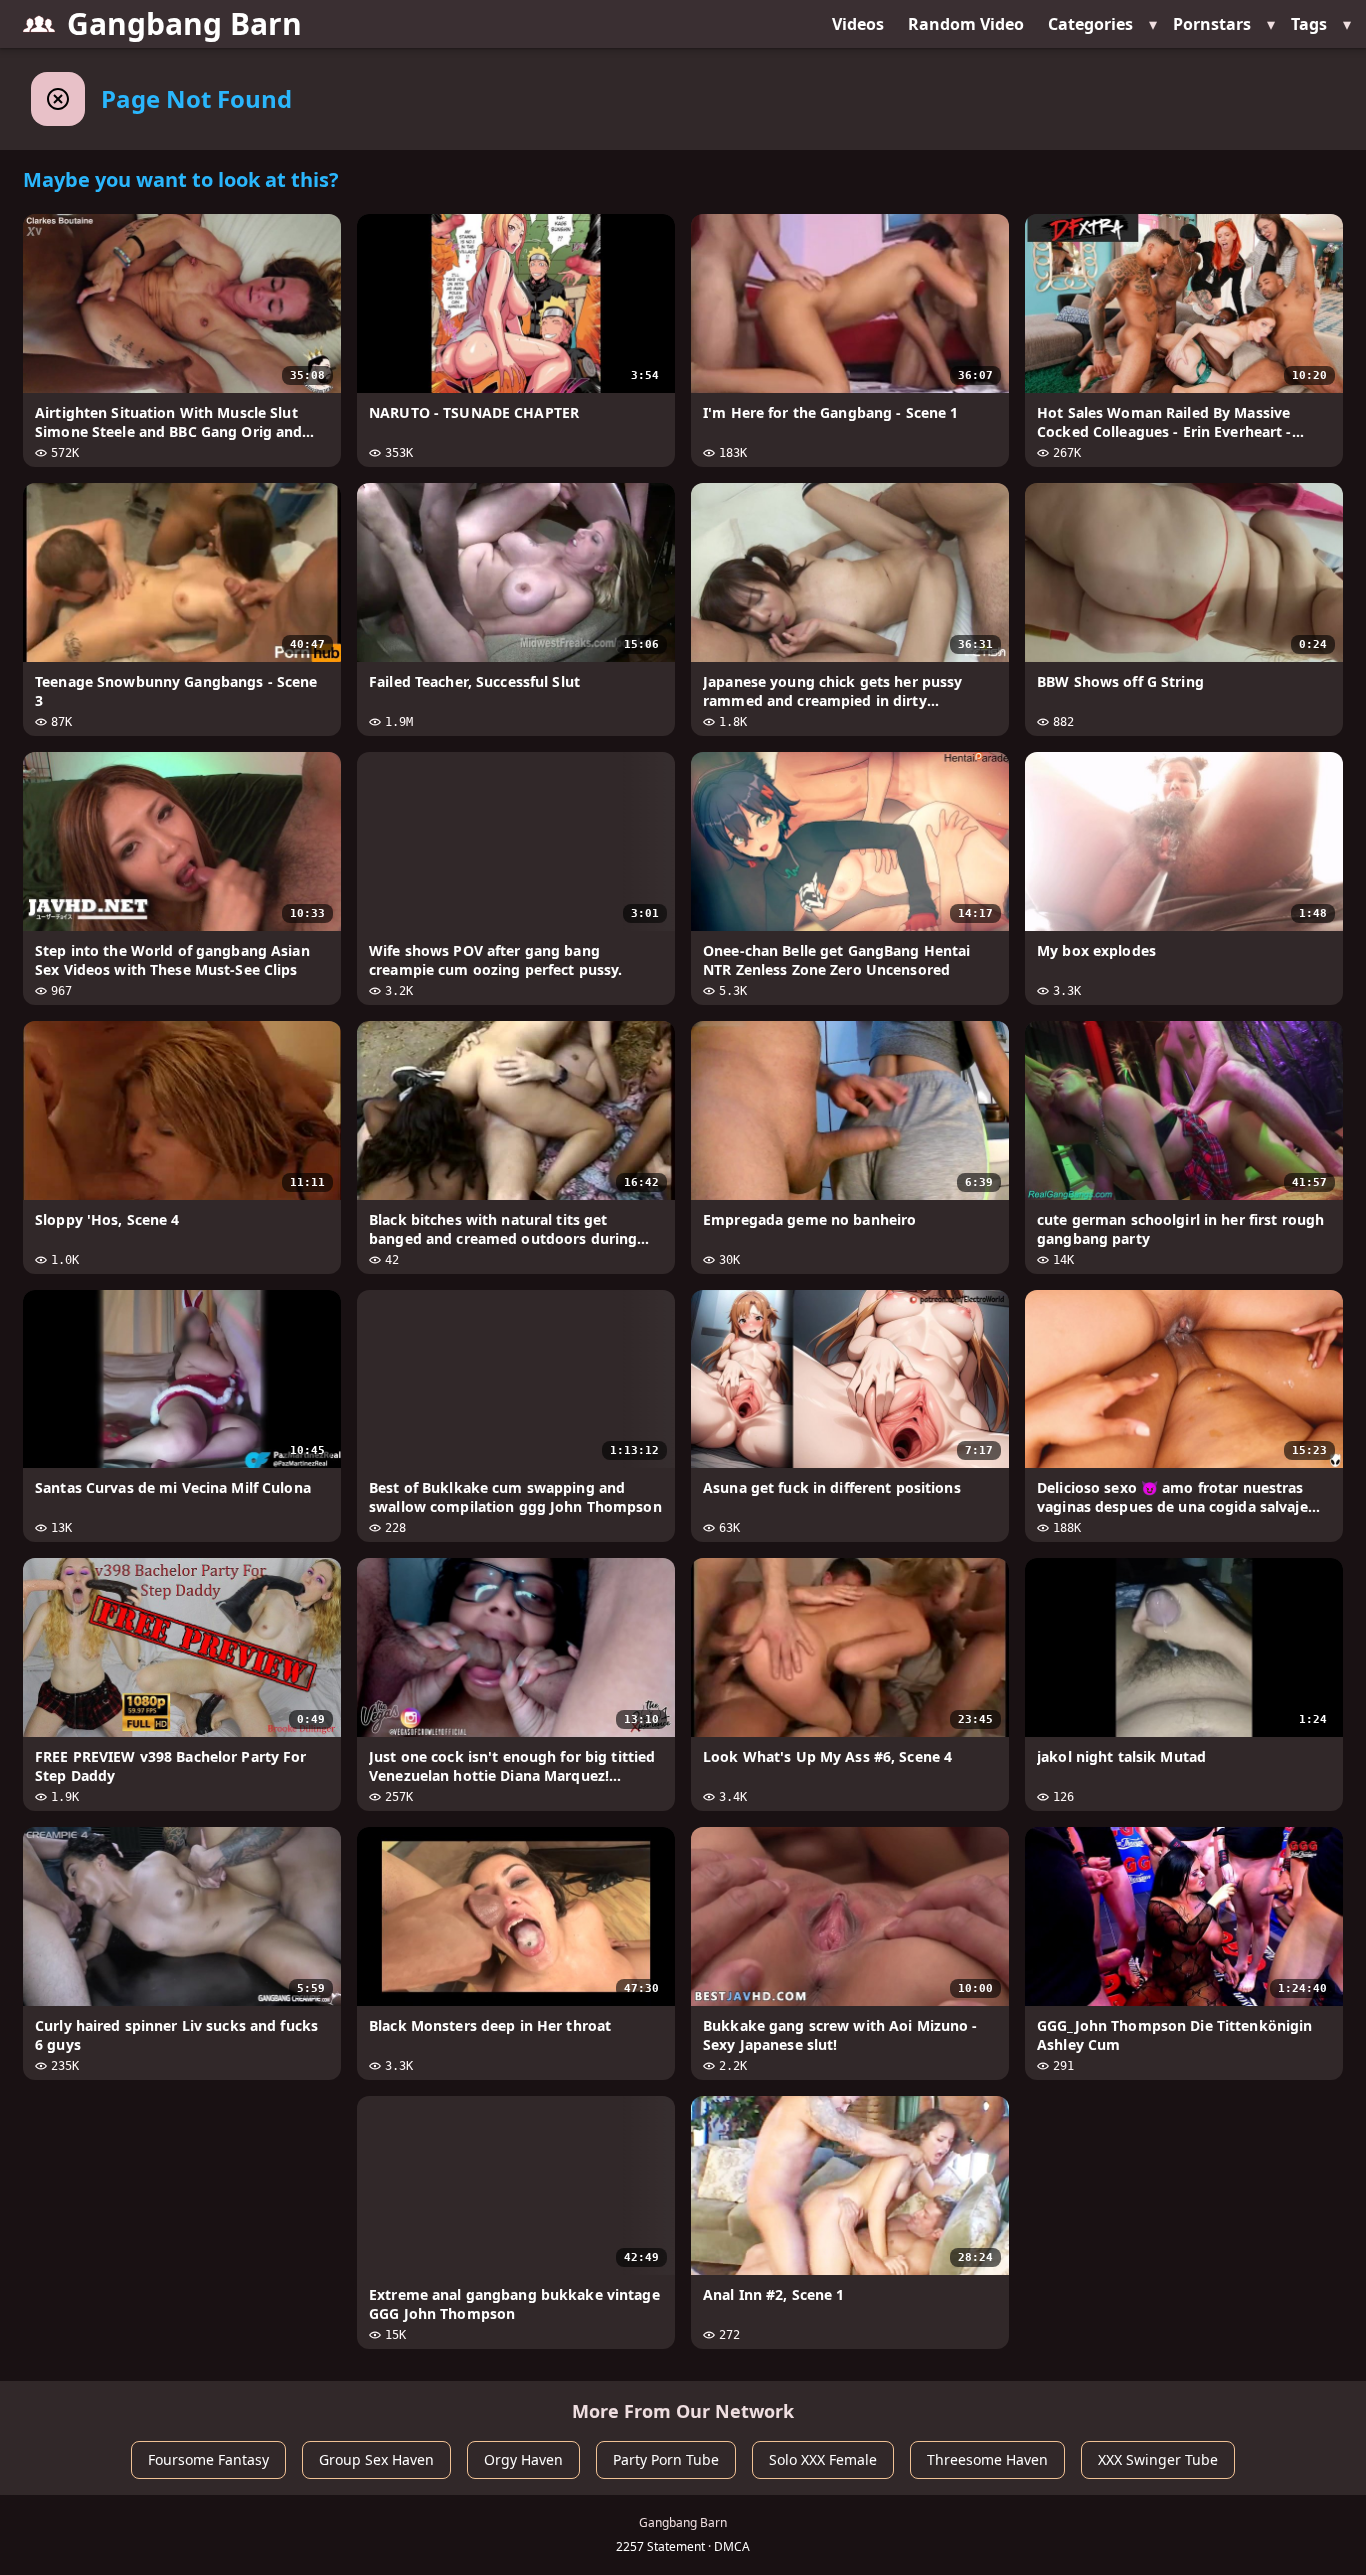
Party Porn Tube (666, 2459)
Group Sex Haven (376, 2459)
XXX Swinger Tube (1158, 2459)
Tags (1309, 24)
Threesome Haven (987, 2459)
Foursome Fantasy (208, 2459)
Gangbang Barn (184, 23)
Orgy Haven (523, 2459)
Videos (858, 24)
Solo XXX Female (823, 2459)
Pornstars (1212, 24)
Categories (1090, 24)
